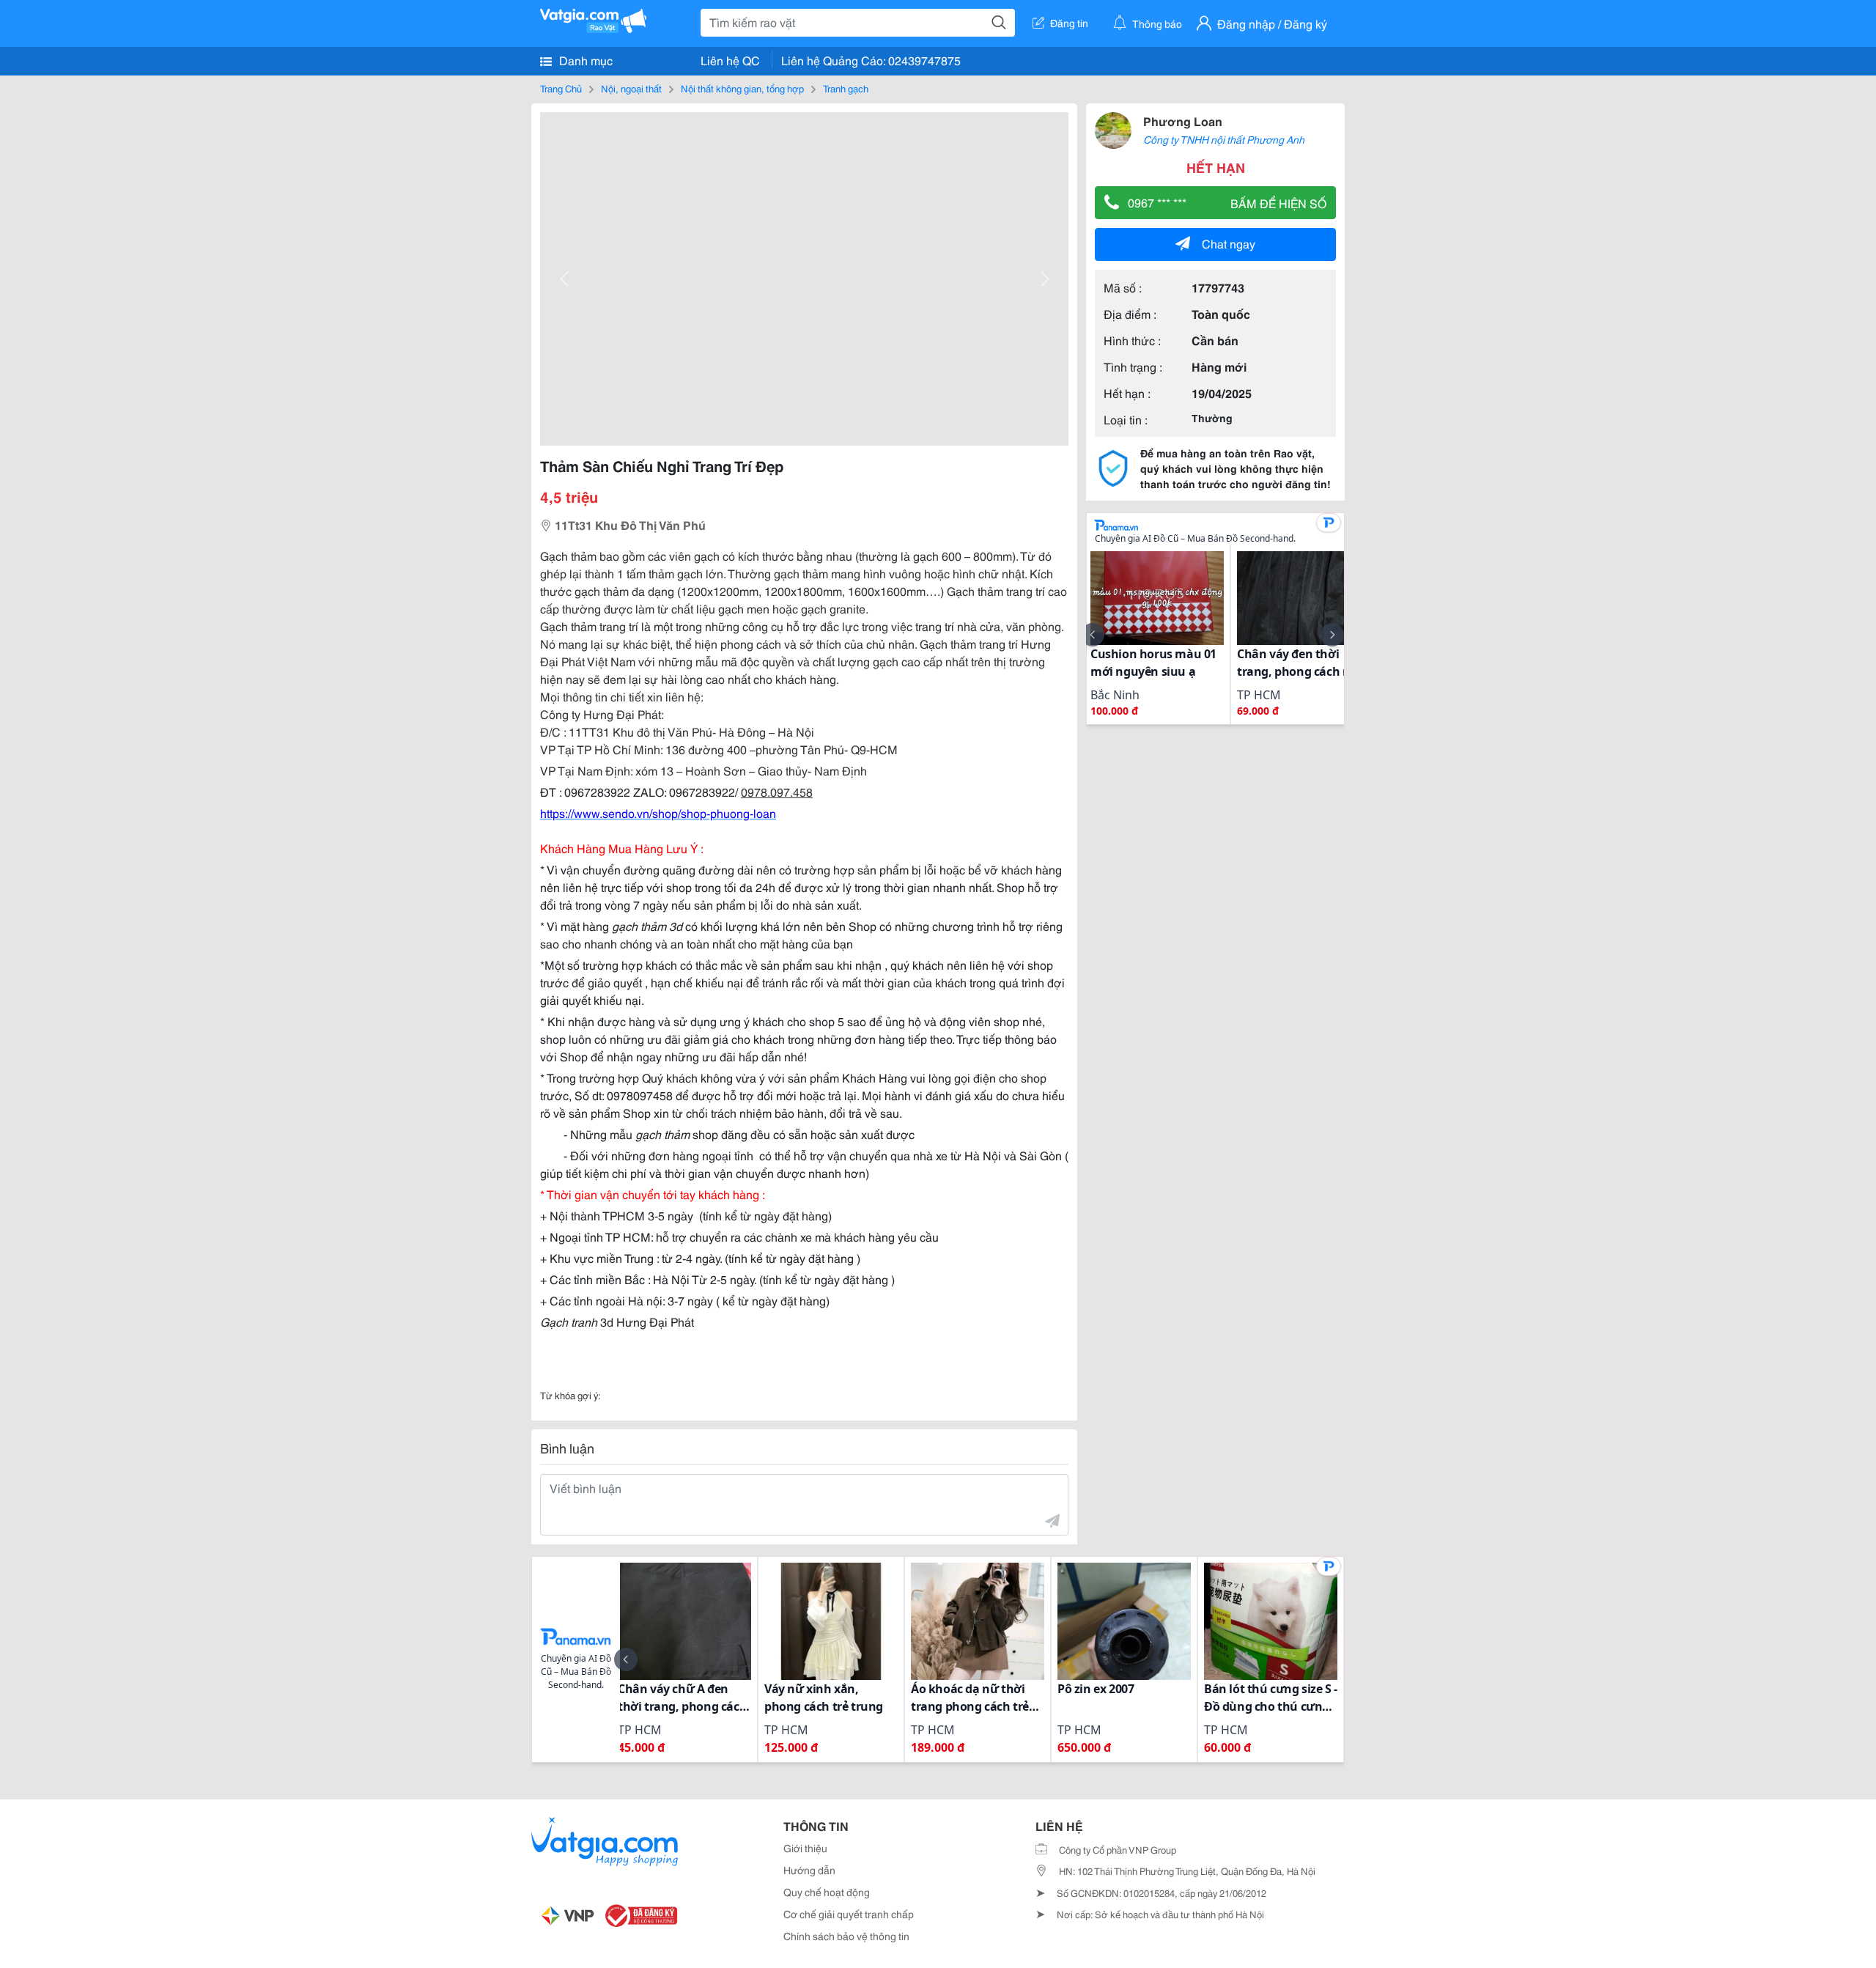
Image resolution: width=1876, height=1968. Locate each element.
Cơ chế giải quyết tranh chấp (849, 1914)
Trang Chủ (561, 88)
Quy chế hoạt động (827, 1892)
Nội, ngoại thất (631, 88)
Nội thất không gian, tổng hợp (742, 88)
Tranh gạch (846, 88)
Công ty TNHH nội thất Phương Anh (1224, 139)
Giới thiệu (805, 1848)
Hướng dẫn (809, 1870)
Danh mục (584, 60)
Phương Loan (1183, 121)
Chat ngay (1229, 243)
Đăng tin (1069, 23)
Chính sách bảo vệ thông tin (846, 1936)
